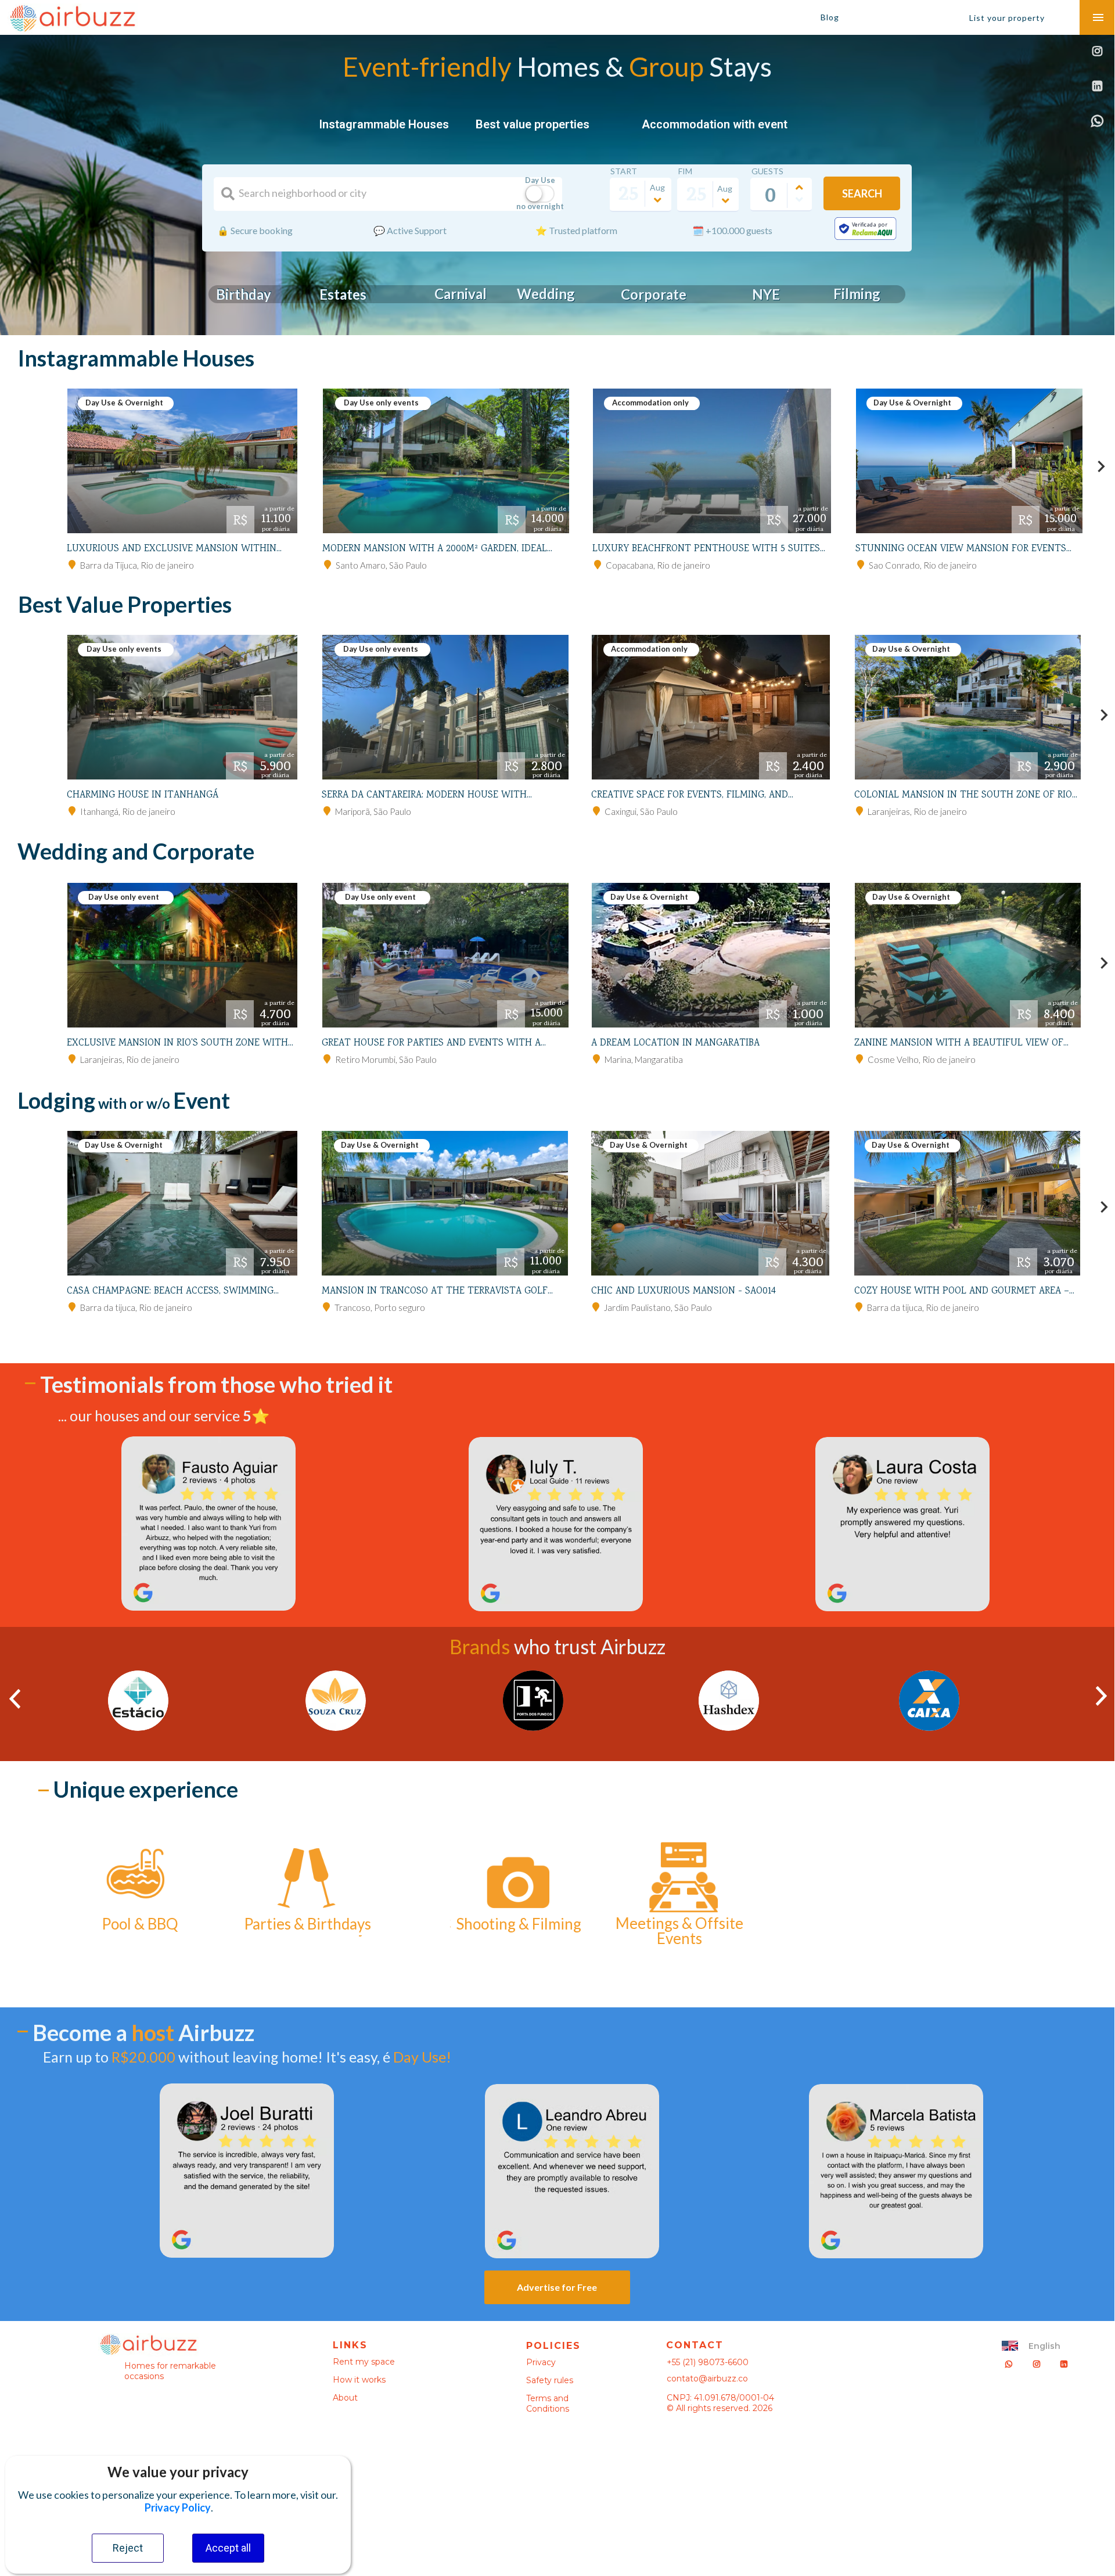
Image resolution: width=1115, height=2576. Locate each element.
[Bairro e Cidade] (72, 565)
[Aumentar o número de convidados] (799, 188)
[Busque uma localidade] (228, 194)
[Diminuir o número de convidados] (799, 200)
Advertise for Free (557, 2287)
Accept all (228, 2548)
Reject (128, 2548)
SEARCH (862, 193)
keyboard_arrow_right (1101, 466)
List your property (1007, 18)
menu (1098, 17)
